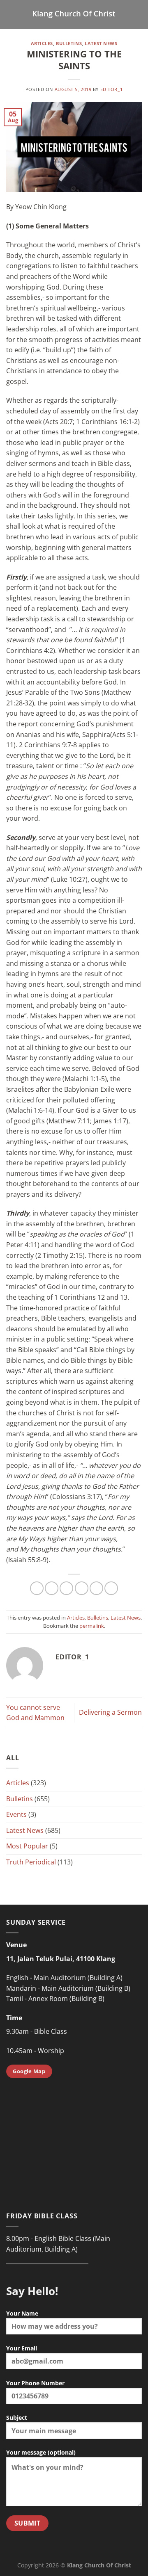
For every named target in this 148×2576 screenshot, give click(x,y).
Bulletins (69, 43)
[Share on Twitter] (66, 1588)
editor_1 (111, 89)
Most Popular (27, 1846)
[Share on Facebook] (52, 1588)
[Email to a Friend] (82, 1588)
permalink (92, 1626)
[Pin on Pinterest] (96, 1588)
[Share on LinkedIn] (111, 1588)
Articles (42, 43)
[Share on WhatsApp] (37, 1588)
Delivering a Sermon (110, 1712)
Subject (17, 2417)
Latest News (101, 43)
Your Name (22, 2313)
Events (16, 1814)
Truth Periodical (31, 1862)
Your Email (22, 2348)
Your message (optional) (41, 2452)
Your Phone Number (35, 2383)
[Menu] (11, 14)
